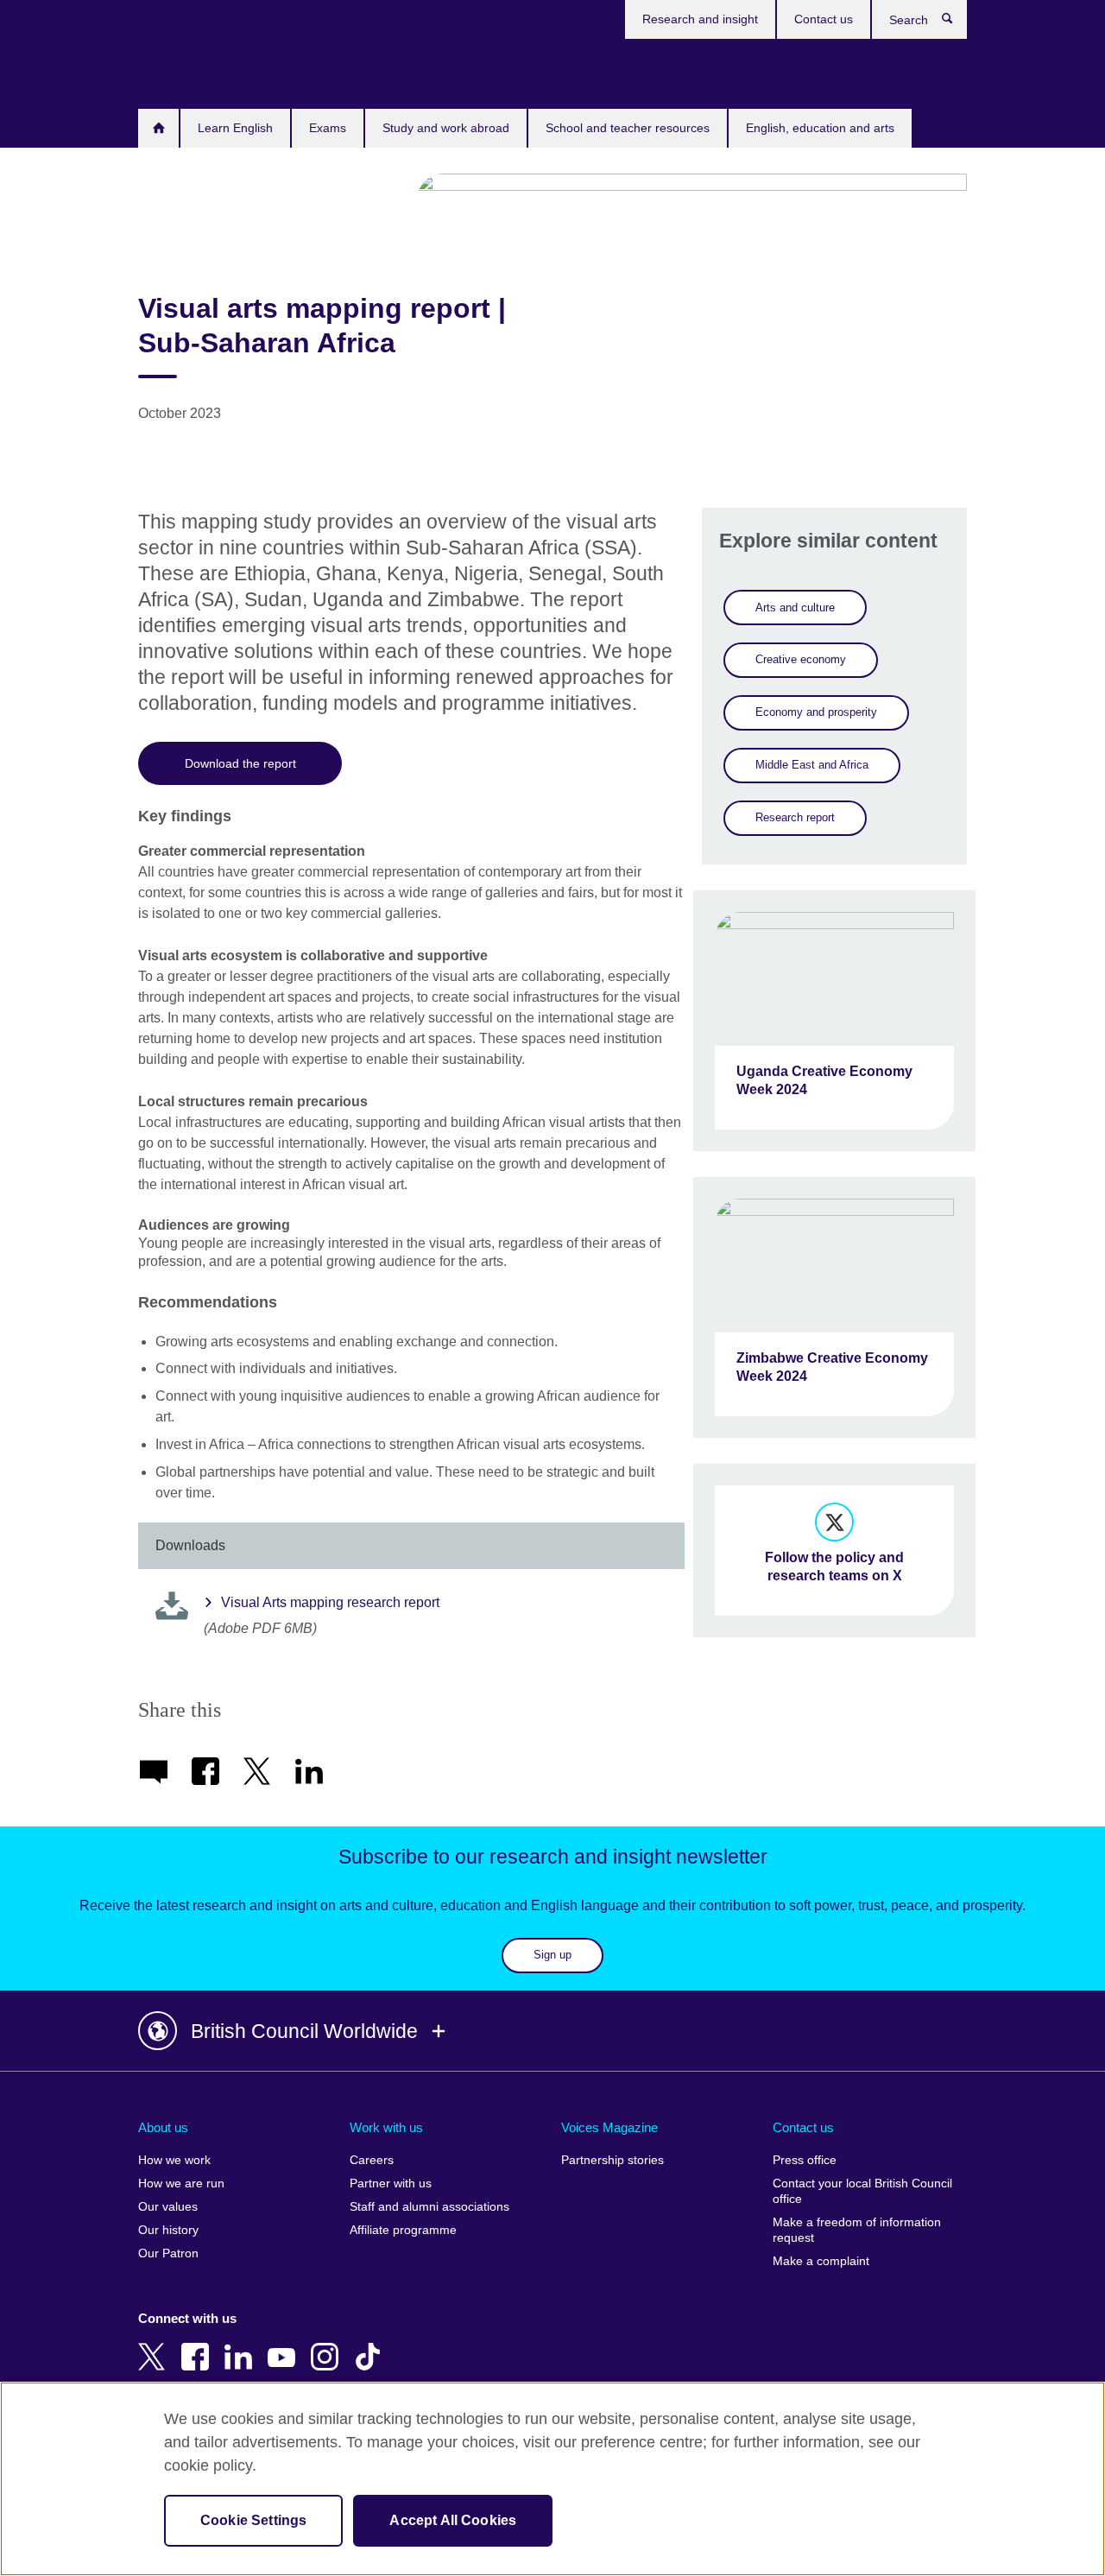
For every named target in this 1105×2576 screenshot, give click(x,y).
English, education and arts (820, 128)
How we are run (181, 2184)
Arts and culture (795, 608)
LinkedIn (242, 2345)
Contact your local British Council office (862, 2191)
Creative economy (801, 659)
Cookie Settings (253, 2520)
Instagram (328, 2345)
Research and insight (700, 19)
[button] (552, 2031)
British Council (189, 71)
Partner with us (391, 2184)
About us (163, 2127)
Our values (168, 2207)
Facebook (199, 2345)
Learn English (235, 128)
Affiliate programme (403, 2230)
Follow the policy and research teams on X (834, 1566)
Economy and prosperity (816, 712)
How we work (174, 2160)
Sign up (552, 1955)
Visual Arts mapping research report (330, 1602)
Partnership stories (612, 2160)
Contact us (824, 19)
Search (956, 22)
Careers (372, 2160)
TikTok (371, 2345)
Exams (328, 128)
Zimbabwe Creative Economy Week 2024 (832, 1367)
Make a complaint (821, 2261)
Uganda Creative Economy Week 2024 (824, 1080)
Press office (805, 2160)
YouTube (285, 2345)
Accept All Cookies (453, 2520)
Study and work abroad (446, 128)
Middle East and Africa (812, 765)
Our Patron (168, 2253)
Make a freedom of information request (857, 2230)
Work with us (386, 2127)
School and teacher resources (628, 128)
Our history (168, 2230)
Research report (795, 817)
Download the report (240, 763)
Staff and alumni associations (429, 2207)
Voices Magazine (609, 2127)
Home (158, 128)
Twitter (155, 2345)
